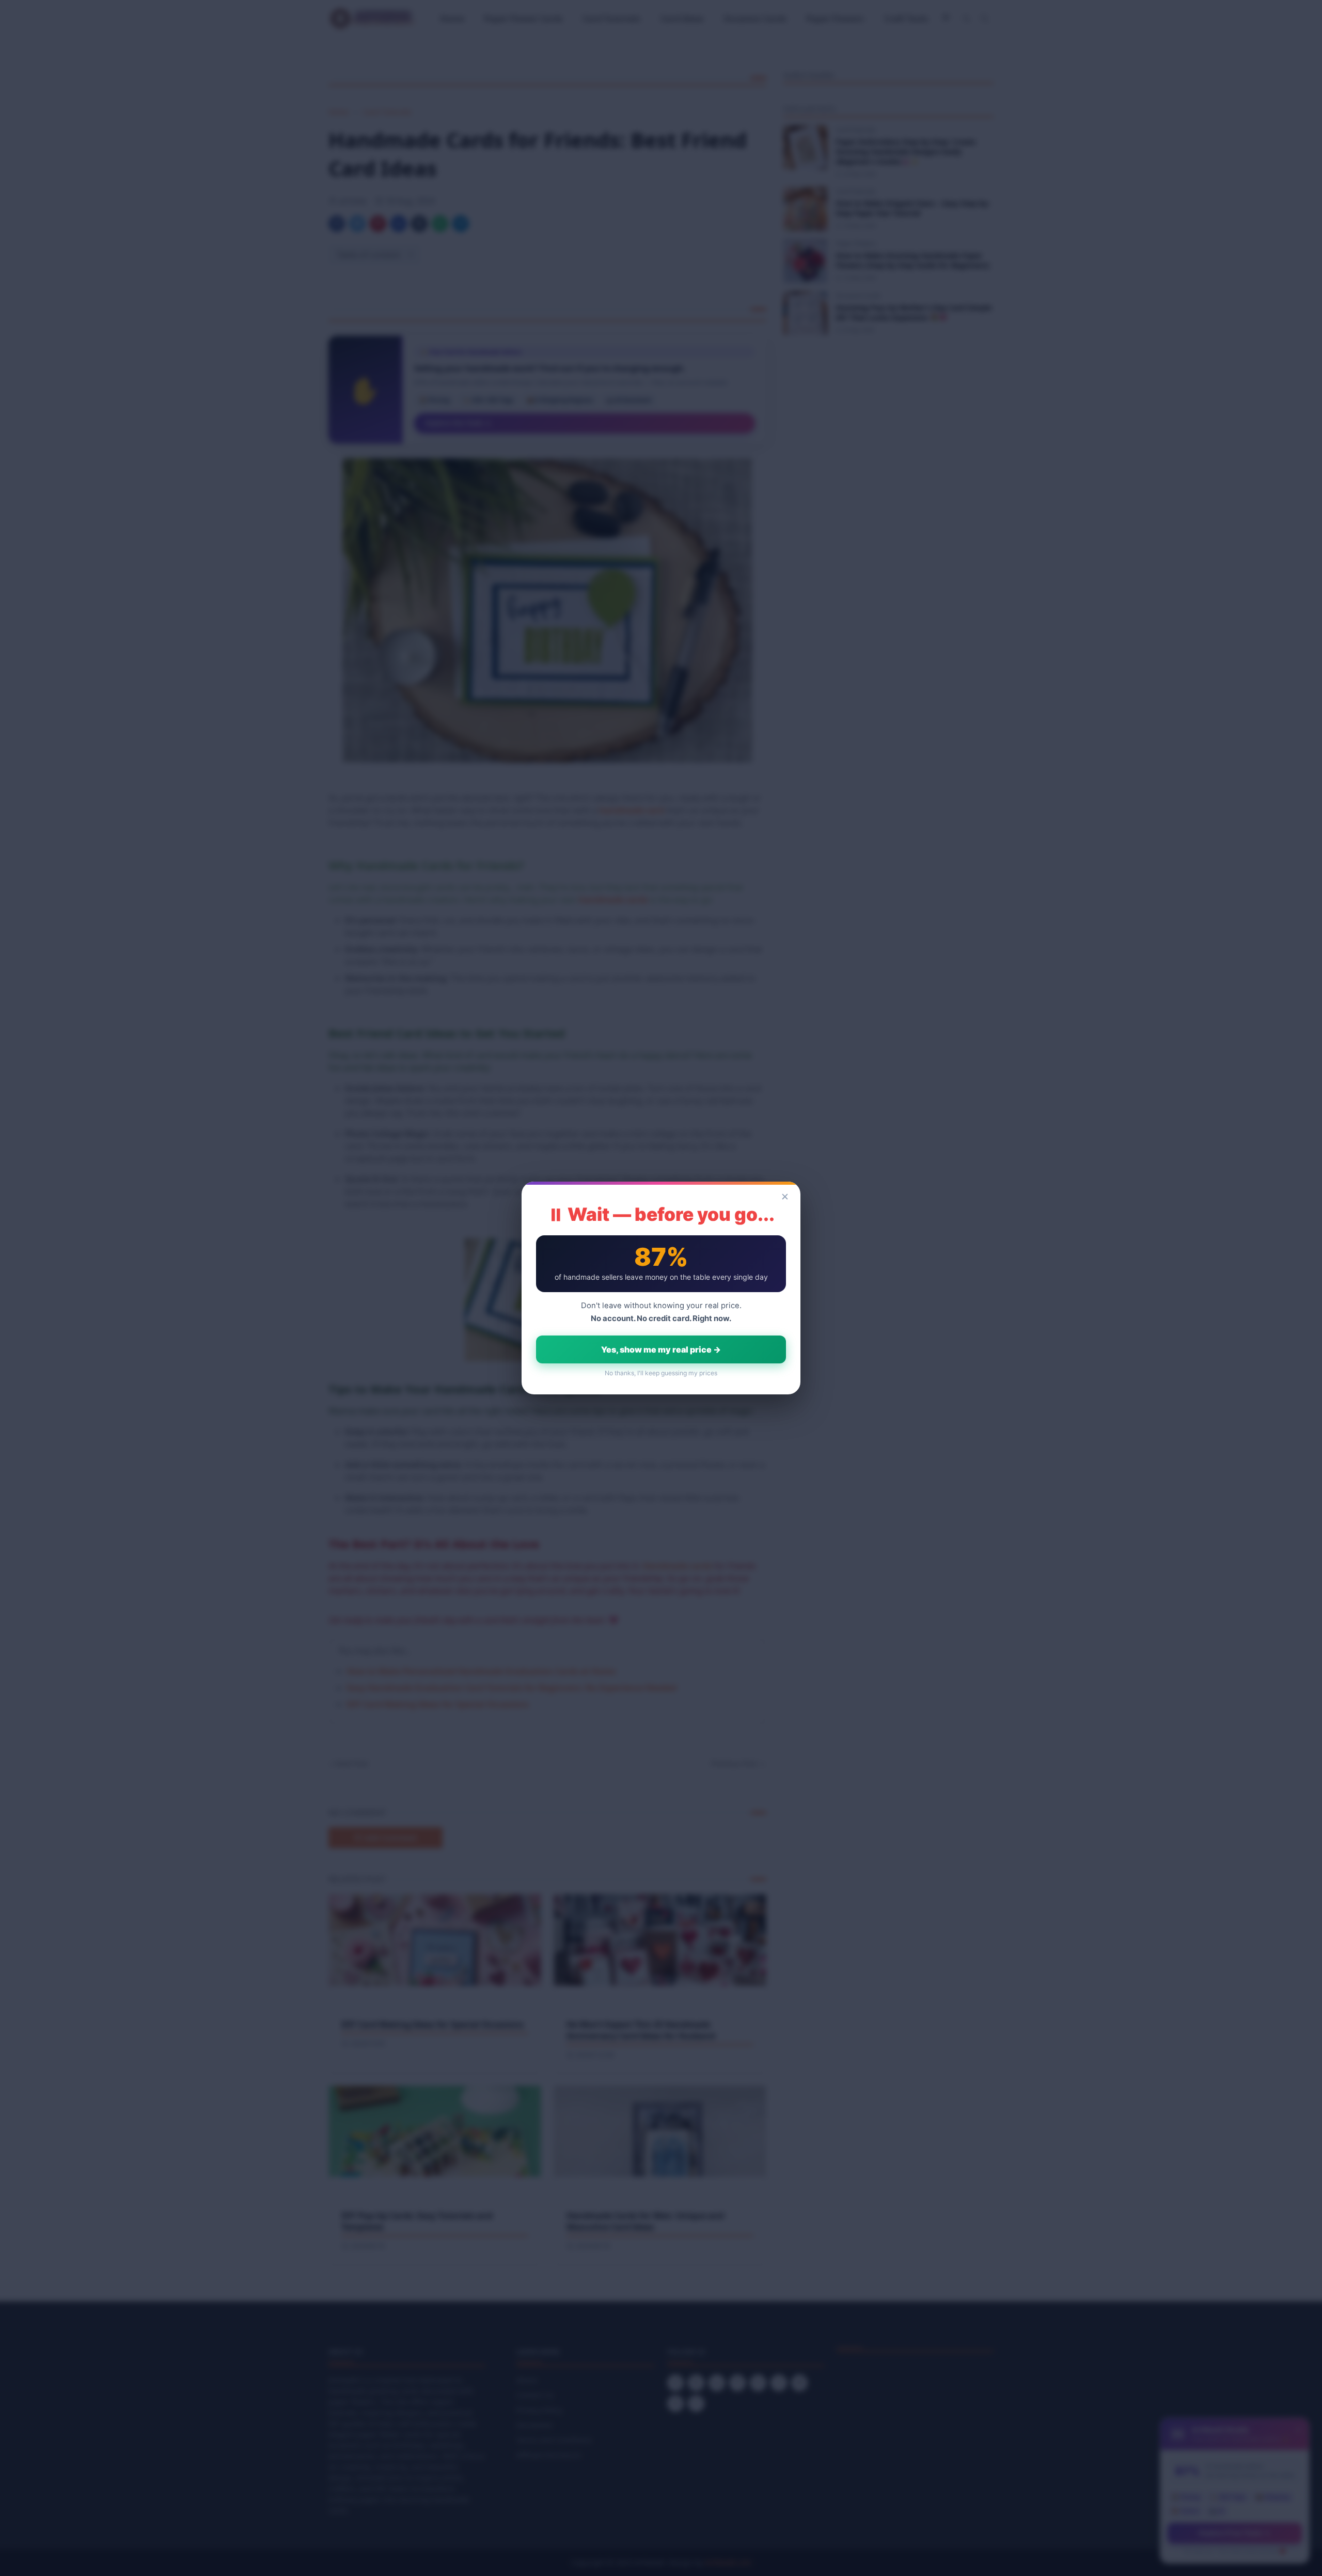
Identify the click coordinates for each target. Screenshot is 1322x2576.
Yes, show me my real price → (661, 1349)
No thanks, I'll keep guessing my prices (661, 1373)
